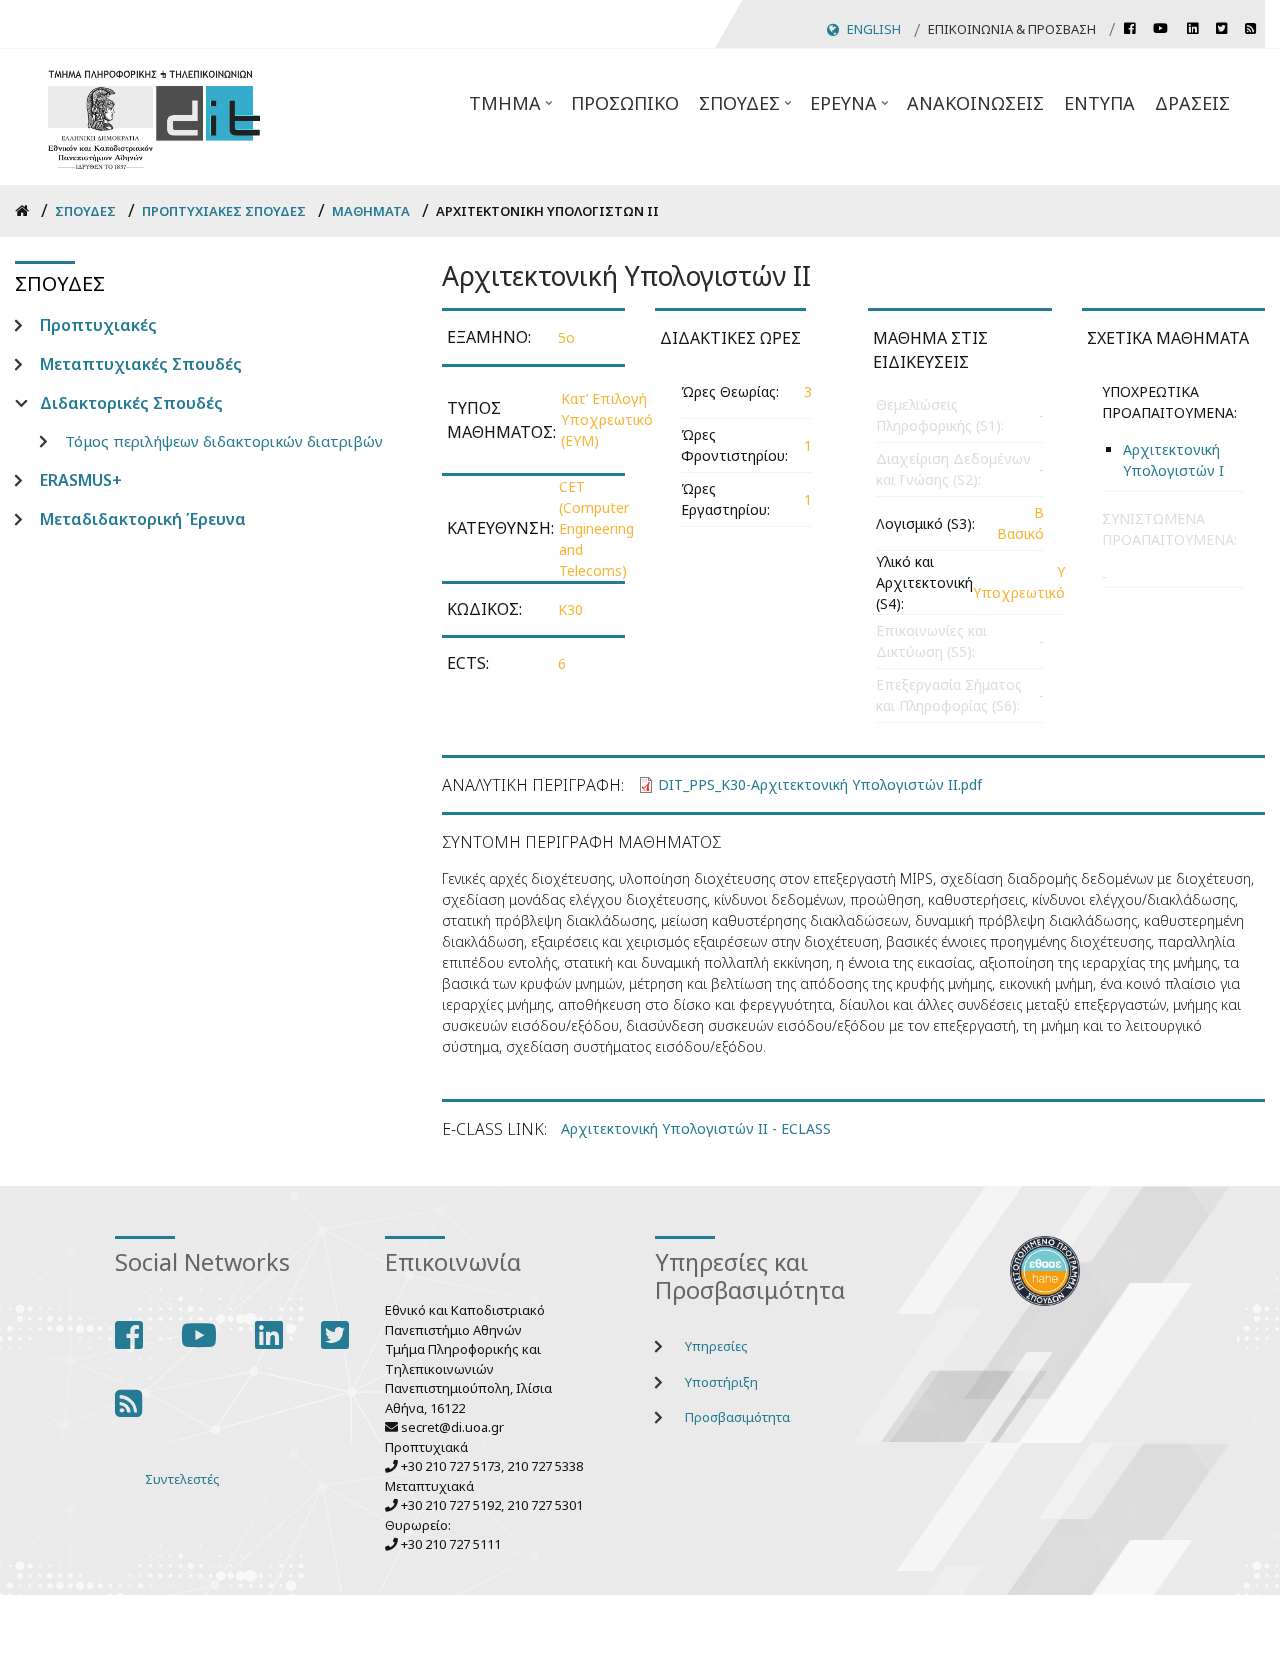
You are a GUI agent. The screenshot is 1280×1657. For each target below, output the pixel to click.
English (874, 29)
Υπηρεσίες (716, 1346)
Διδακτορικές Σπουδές (131, 403)
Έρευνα (851, 109)
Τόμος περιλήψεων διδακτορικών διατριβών (224, 441)
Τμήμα (512, 109)
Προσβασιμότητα (737, 1417)
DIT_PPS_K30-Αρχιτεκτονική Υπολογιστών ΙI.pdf (820, 784)
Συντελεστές (182, 1479)
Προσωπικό (625, 103)
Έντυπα (1099, 103)
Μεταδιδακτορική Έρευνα (143, 519)
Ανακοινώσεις (975, 103)
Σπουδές (747, 109)
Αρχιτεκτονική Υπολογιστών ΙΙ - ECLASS (696, 1128)
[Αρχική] (154, 116)
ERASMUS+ (81, 480)
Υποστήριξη (721, 1382)
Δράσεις (1192, 103)
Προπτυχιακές (98, 325)
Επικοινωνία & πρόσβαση (1012, 29)
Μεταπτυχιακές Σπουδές (141, 364)
